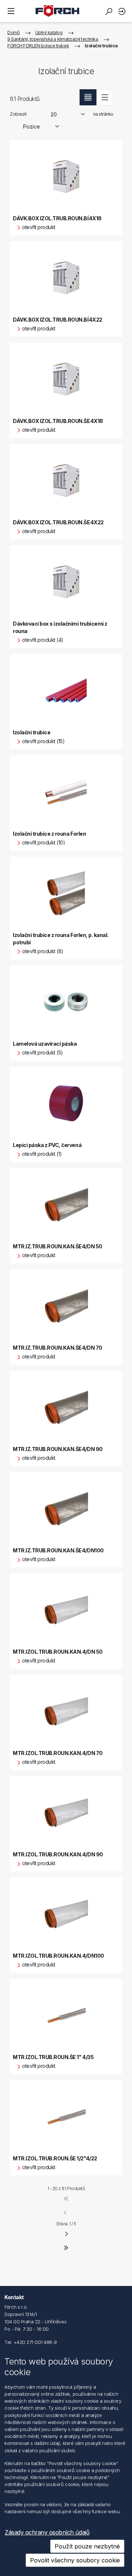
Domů (13, 32)
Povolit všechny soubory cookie (75, 2560)
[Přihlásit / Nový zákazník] (123, 11)
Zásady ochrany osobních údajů (47, 2532)
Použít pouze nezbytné (87, 2546)
